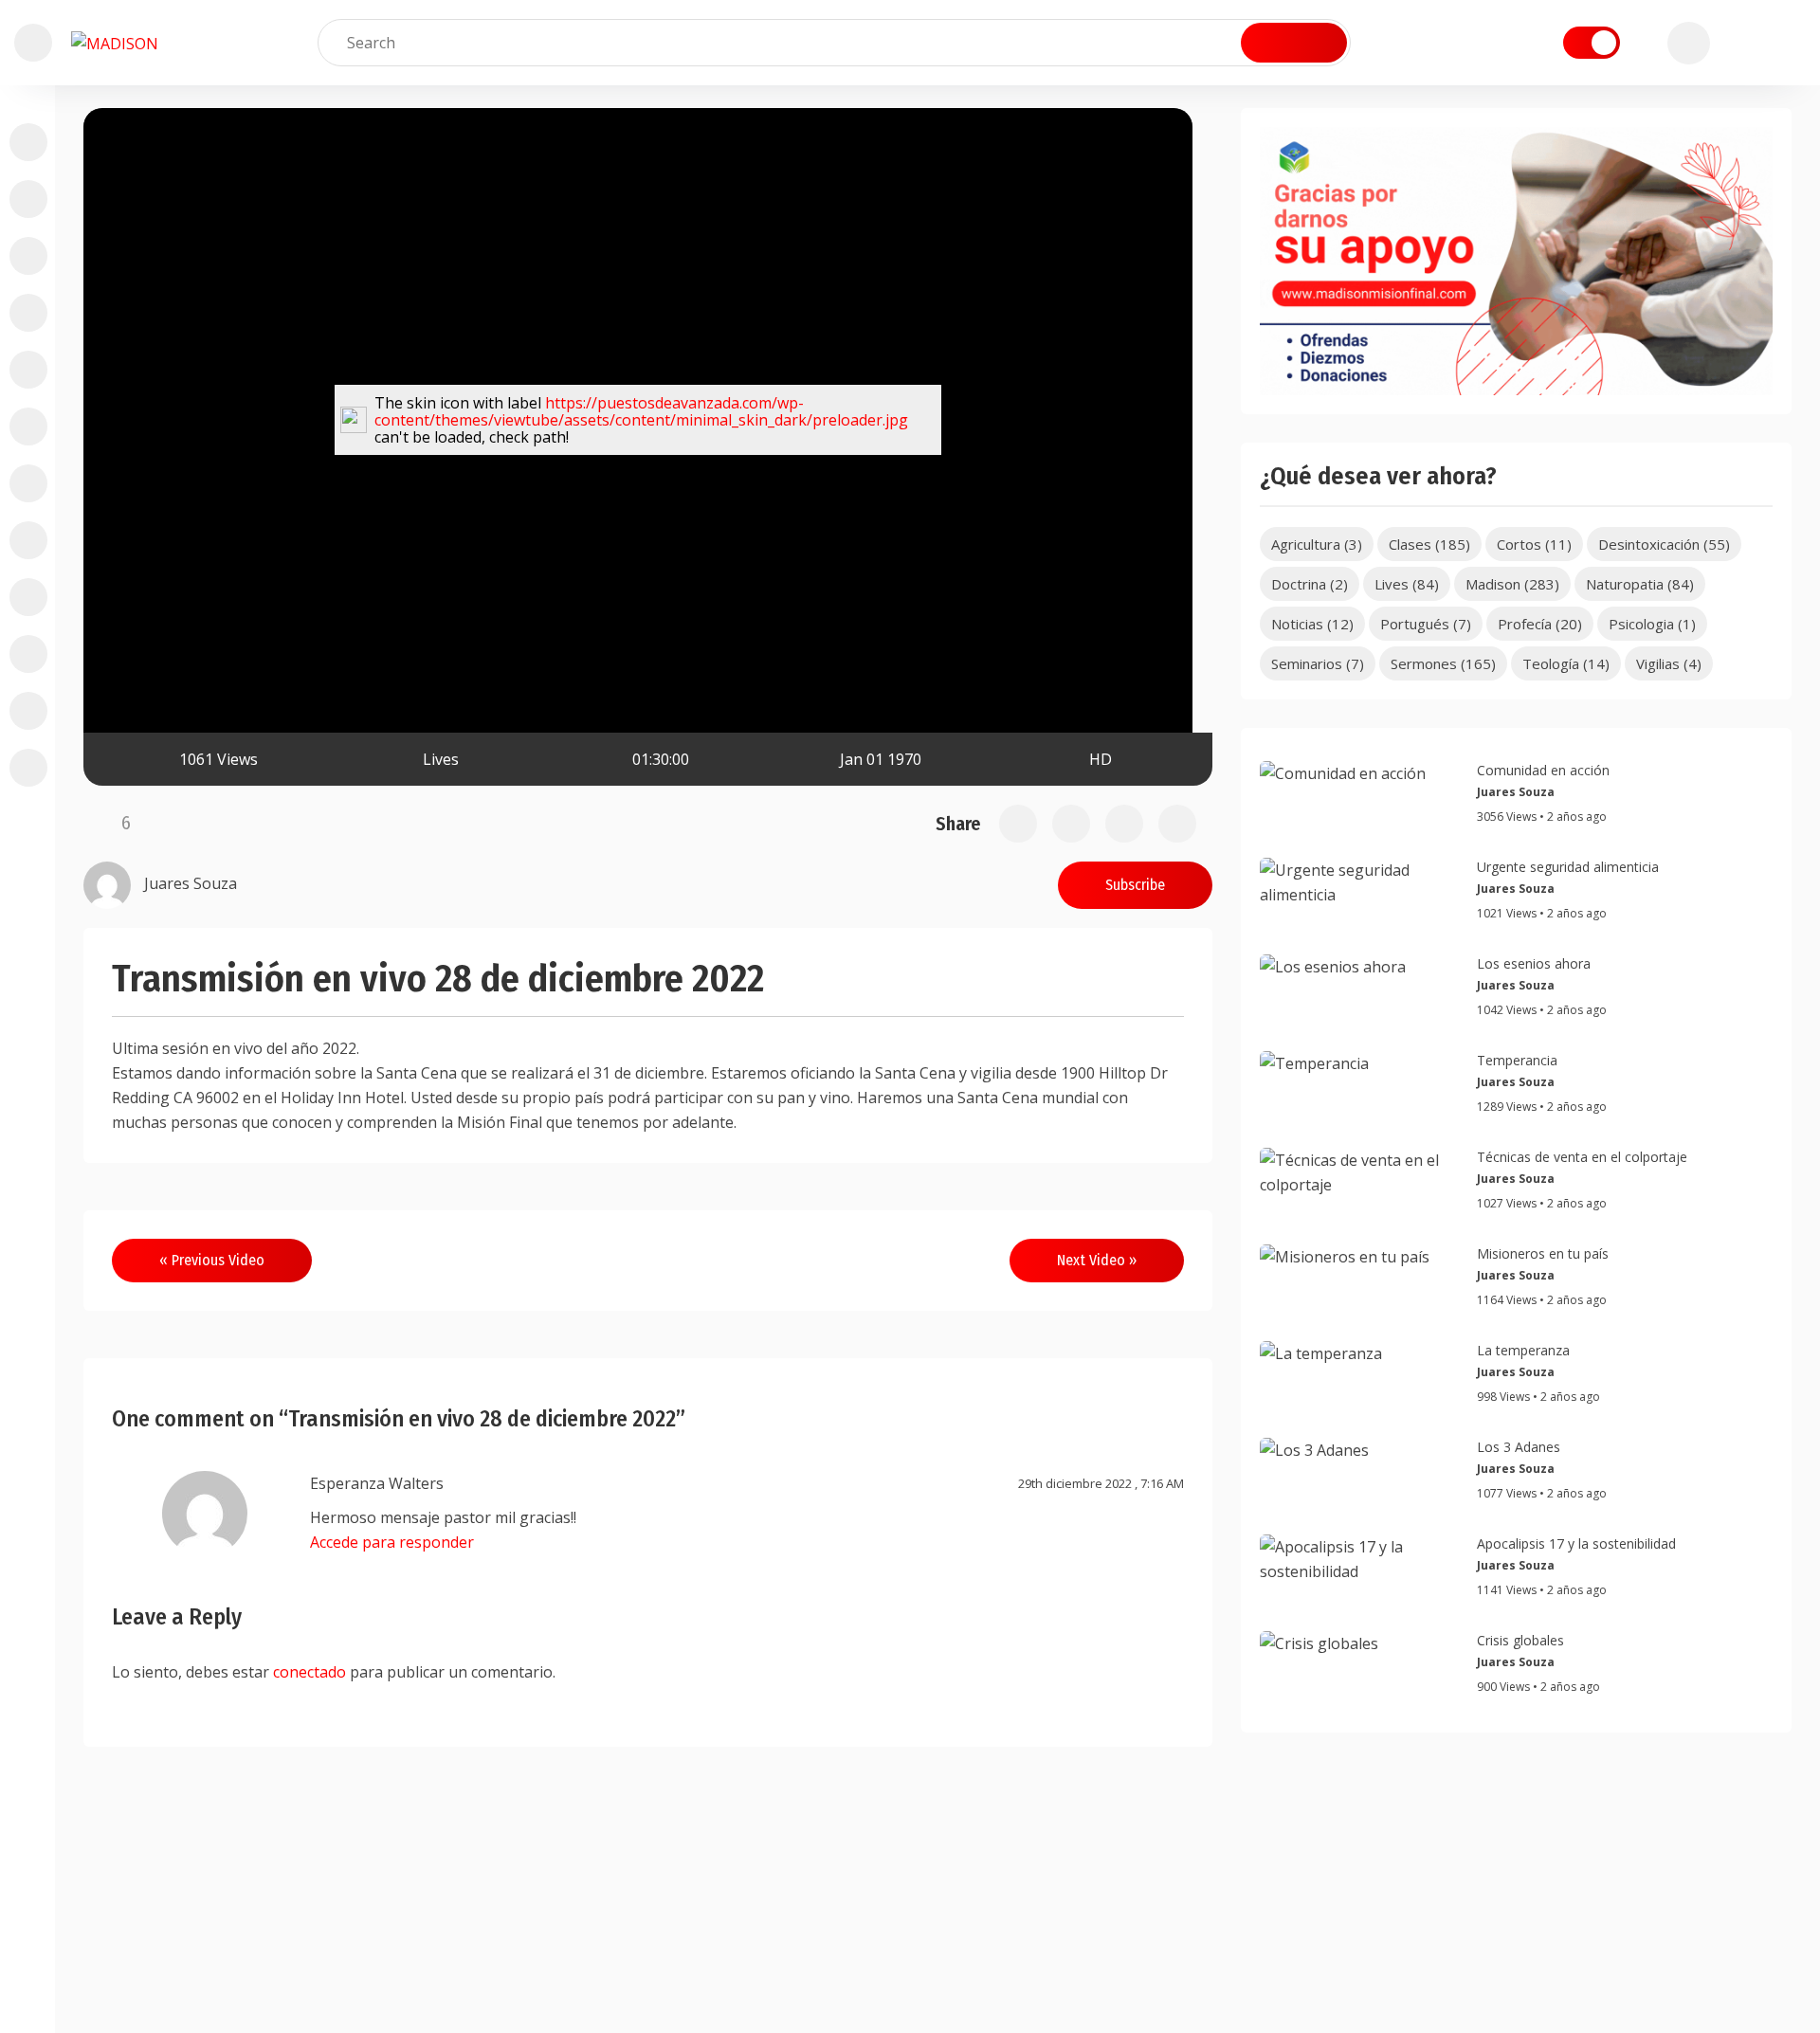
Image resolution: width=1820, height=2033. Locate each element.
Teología (1566, 663)
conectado (309, 1672)
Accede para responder (392, 1542)
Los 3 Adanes (1519, 1447)
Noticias (1312, 624)
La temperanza (1523, 1350)
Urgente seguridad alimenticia (1568, 867)
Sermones (1443, 663)
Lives (441, 759)
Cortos (1534, 544)
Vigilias (1669, 663)
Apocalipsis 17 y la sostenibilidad (1576, 1543)
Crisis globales (1520, 1640)
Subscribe (1135, 885)
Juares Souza (1516, 792)
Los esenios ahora (1534, 963)
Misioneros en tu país (1543, 1253)
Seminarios (1318, 663)
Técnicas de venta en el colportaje (1582, 1157)
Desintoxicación (1664, 544)
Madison (1512, 584)
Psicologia (1652, 624)
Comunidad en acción (1543, 770)
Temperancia (1517, 1060)
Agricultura (1317, 544)
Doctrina (1310, 584)
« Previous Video (212, 1260)
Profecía (1540, 624)
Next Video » (1097, 1260)
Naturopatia (1640, 584)
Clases (1429, 544)
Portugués (1426, 624)
